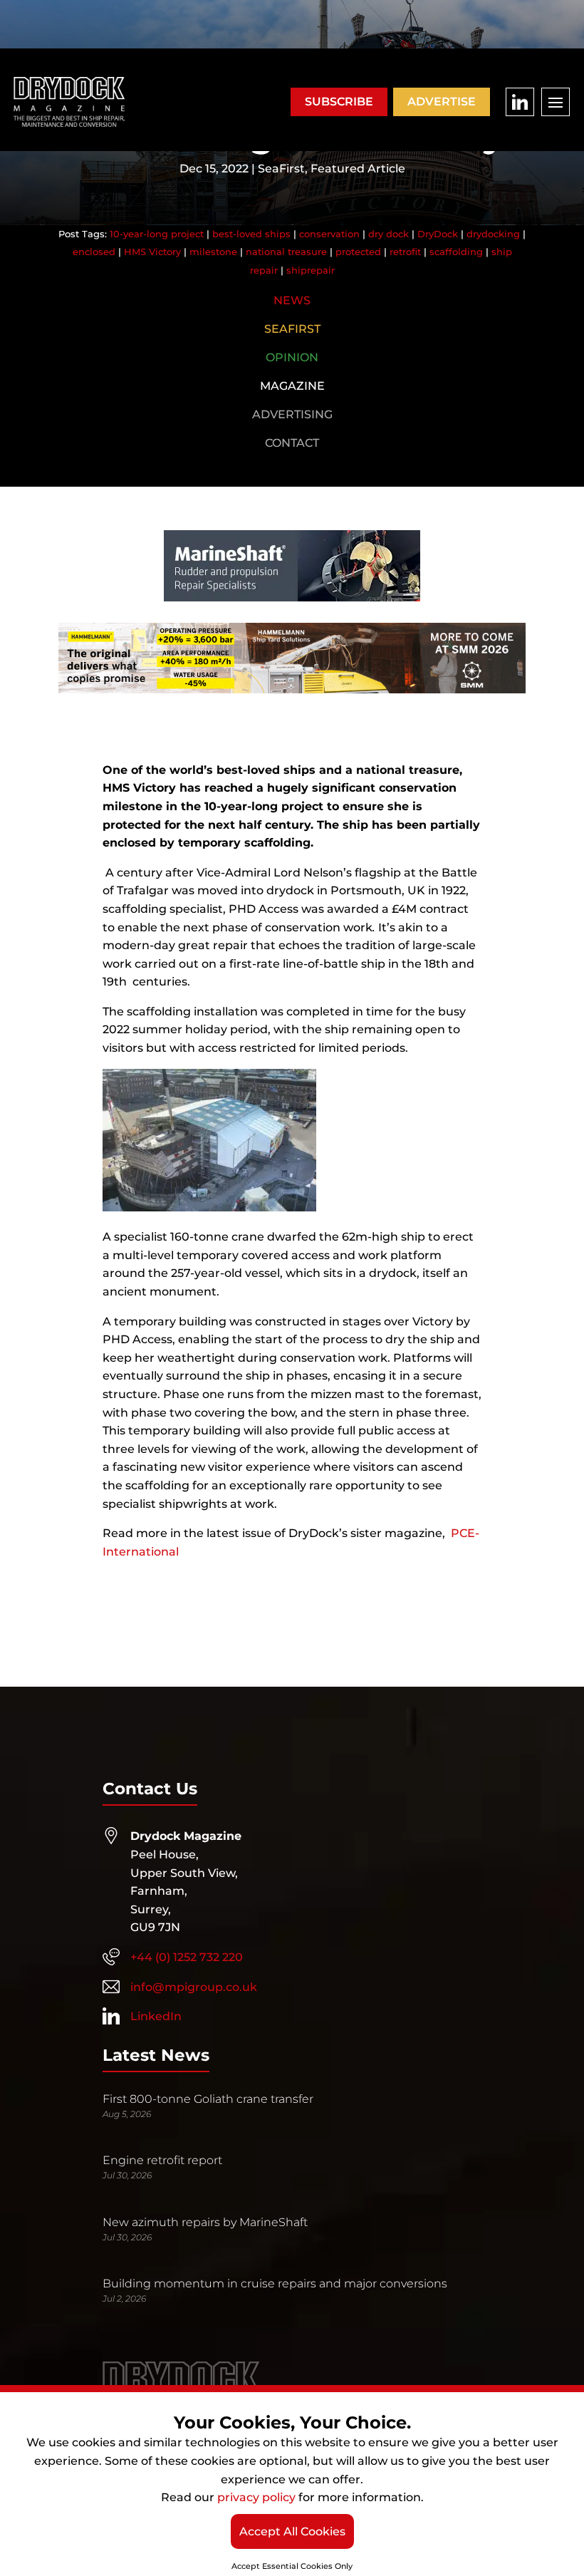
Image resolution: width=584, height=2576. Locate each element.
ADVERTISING (292, 414)
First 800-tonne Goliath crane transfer (208, 2099)
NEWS (292, 300)
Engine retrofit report (162, 2160)
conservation (329, 234)
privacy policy (256, 2497)
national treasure (286, 252)
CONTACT (292, 443)
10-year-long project (157, 234)
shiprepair (311, 270)
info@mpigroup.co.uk (194, 1987)
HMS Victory (152, 252)
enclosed (94, 252)
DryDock (438, 234)
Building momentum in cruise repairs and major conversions (275, 2283)
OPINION (292, 357)
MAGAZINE (292, 386)
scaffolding (456, 252)
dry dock (389, 234)
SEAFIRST (292, 329)
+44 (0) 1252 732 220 (187, 1957)
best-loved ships (251, 234)
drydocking (493, 234)
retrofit (405, 252)
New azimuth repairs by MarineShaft (205, 2222)
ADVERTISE (442, 102)
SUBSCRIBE (339, 102)
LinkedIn (156, 2016)
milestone (213, 252)
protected (358, 252)
